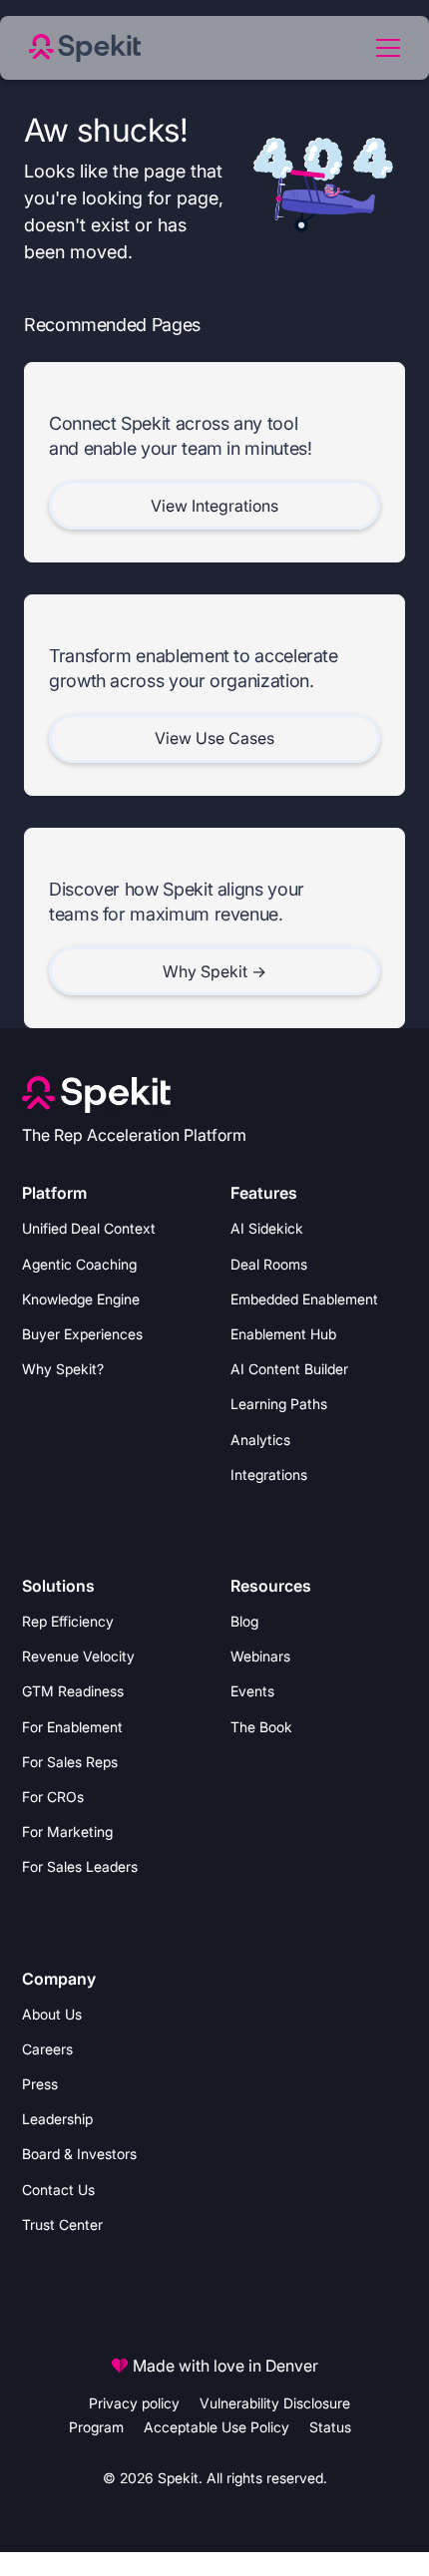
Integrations (269, 1474)
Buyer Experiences (82, 1334)
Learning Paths (279, 1404)
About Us (52, 2014)
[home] (95, 48)
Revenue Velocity (78, 1656)
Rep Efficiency (68, 1621)
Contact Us (58, 2190)
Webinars (260, 1656)
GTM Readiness (73, 1691)
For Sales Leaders (80, 1866)
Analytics (260, 1440)
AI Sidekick (267, 1228)
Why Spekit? (63, 1369)
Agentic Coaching (79, 1264)
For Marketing (67, 1832)
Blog (244, 1621)
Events (252, 1691)
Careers (47, 2049)
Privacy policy (134, 2403)
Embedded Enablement (304, 1299)
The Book (261, 1727)
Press (40, 2084)
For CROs (53, 1797)
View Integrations (214, 506)
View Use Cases (214, 738)
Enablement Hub (283, 1334)
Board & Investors (79, 2154)
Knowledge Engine (81, 1299)
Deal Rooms (269, 1264)
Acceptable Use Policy (216, 2427)
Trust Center (62, 2224)
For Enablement (72, 1727)
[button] (384, 48)
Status (330, 2427)
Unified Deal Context (89, 1228)
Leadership (57, 2119)
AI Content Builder (289, 1369)
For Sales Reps (70, 1762)
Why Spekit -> (214, 971)
